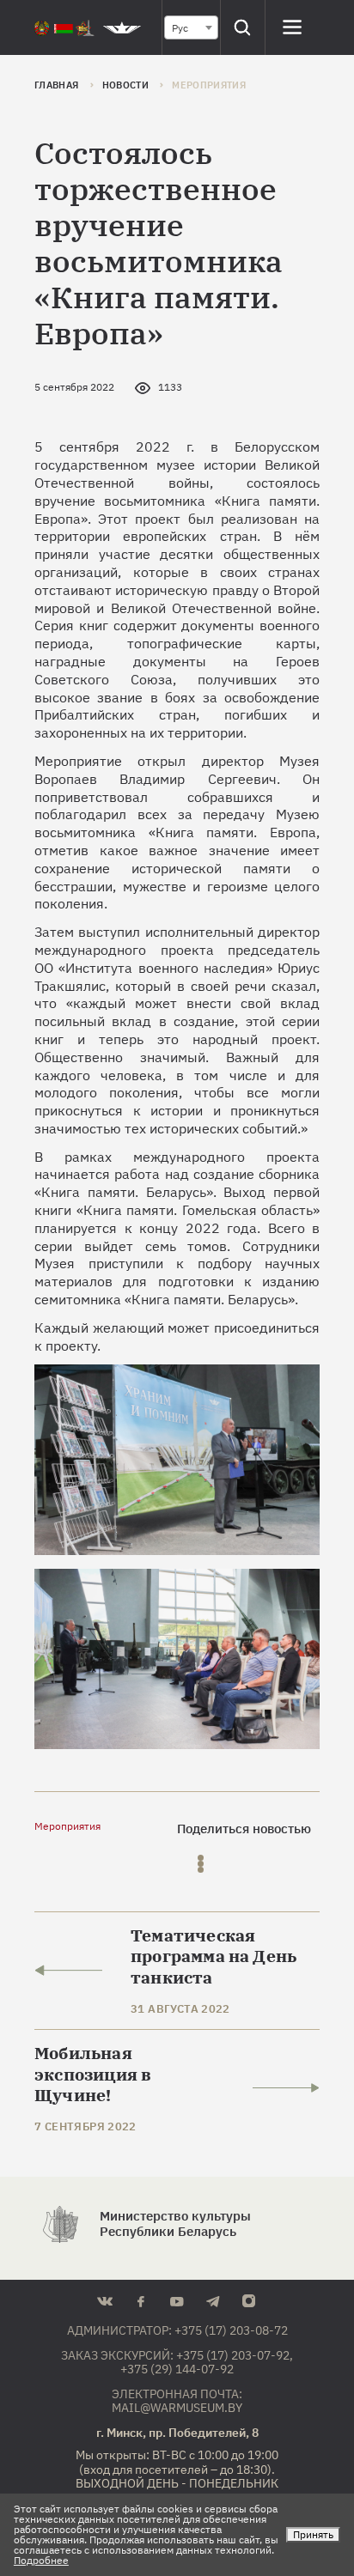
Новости (127, 85)
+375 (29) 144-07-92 (177, 2369)
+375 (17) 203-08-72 (231, 2330)
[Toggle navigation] (293, 27)
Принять (313, 2534)
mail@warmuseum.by (177, 2408)
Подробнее (41, 2560)
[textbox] (191, 28)
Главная (58, 85)
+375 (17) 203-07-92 (233, 2355)
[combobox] (191, 27)
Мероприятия (67, 1826)
